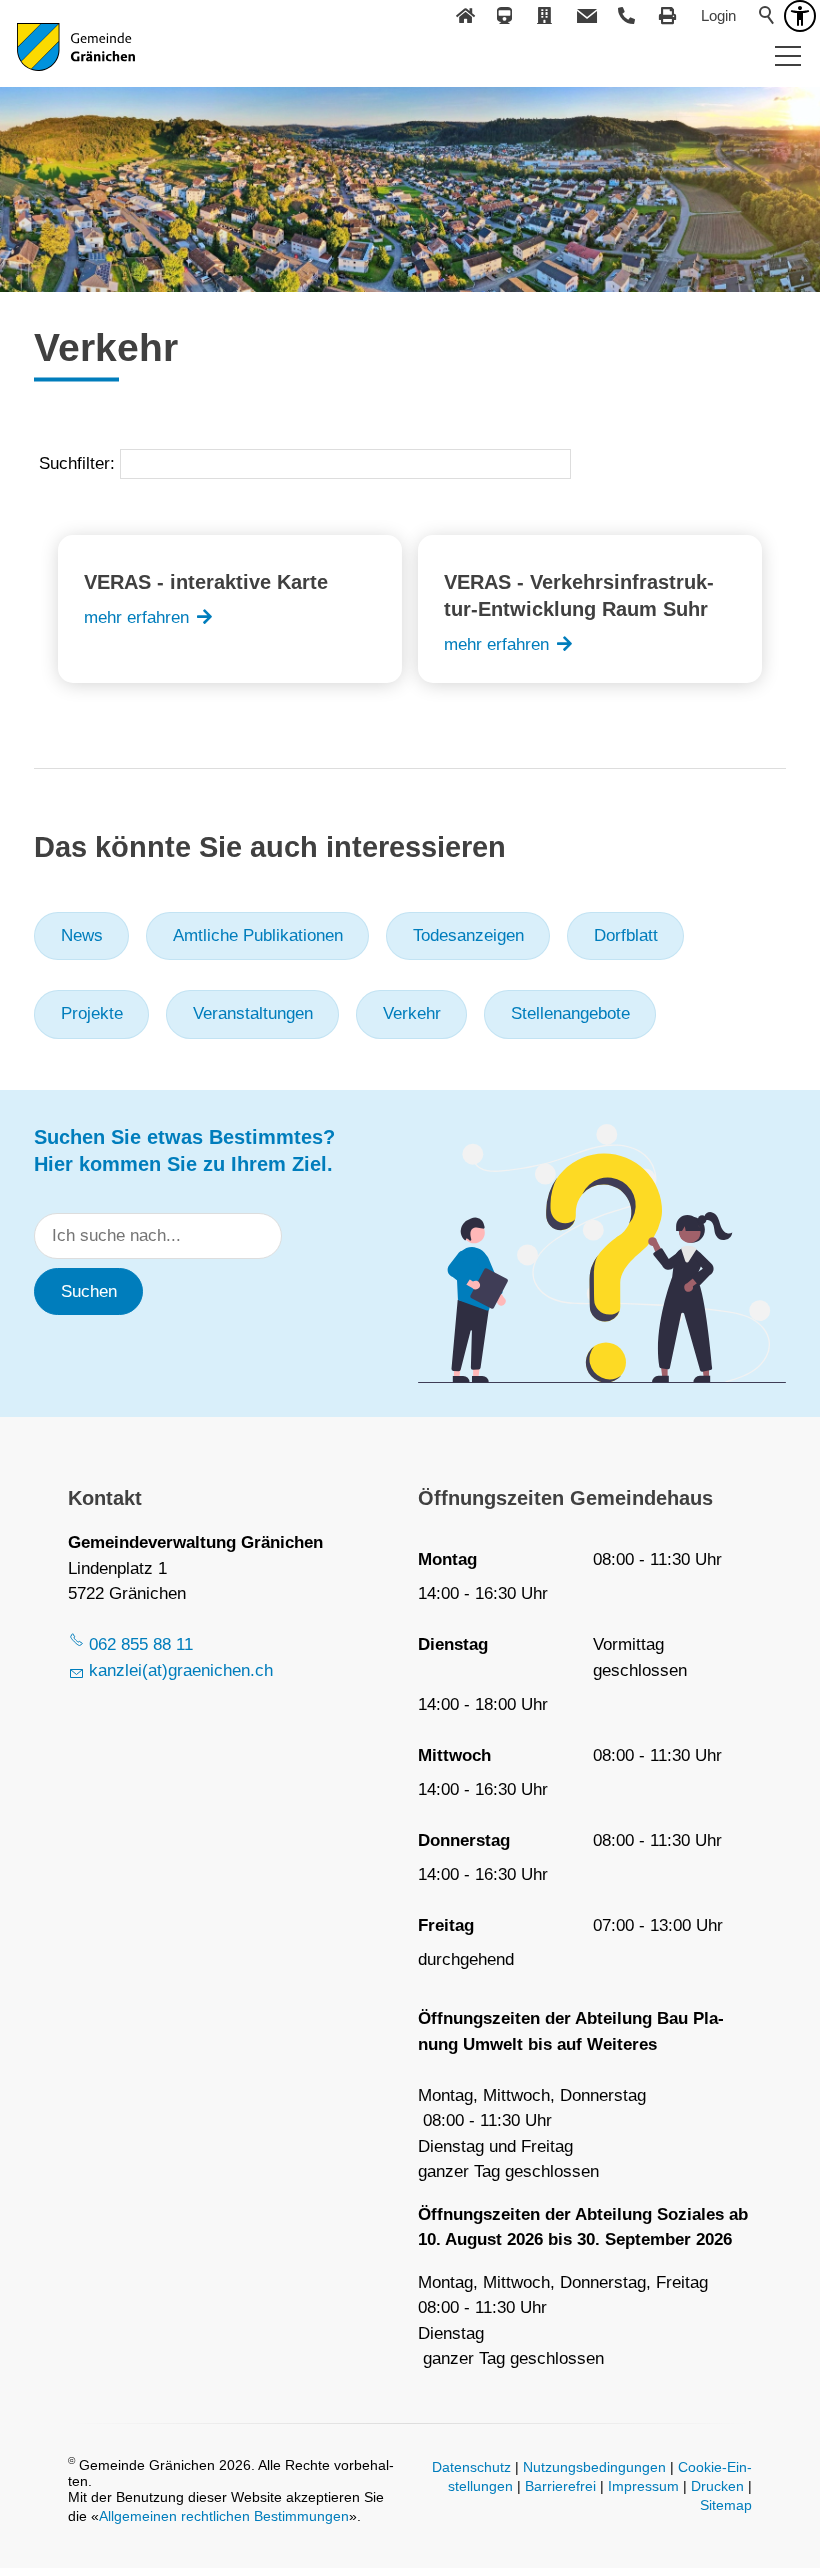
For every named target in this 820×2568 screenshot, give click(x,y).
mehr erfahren (136, 617)
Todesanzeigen (468, 935)
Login (718, 15)
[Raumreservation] (546, 16)
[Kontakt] (587, 16)
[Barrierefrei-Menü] (800, 16)
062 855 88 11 (141, 1644)
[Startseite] (465, 16)
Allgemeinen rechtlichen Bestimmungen (224, 2516)
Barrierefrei (560, 2486)
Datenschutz (471, 2467)
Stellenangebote (570, 1013)
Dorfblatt (626, 935)
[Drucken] (668, 16)
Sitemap (726, 2505)
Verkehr (412, 1013)
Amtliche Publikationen (258, 935)
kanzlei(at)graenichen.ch (181, 1670)
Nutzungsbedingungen (594, 2467)
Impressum (643, 2486)
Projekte (92, 1013)
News (82, 935)
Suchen (89, 1291)
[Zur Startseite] (76, 60)
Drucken (717, 2486)
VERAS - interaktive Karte (206, 582)
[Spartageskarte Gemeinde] (506, 16)
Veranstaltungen (253, 1013)
